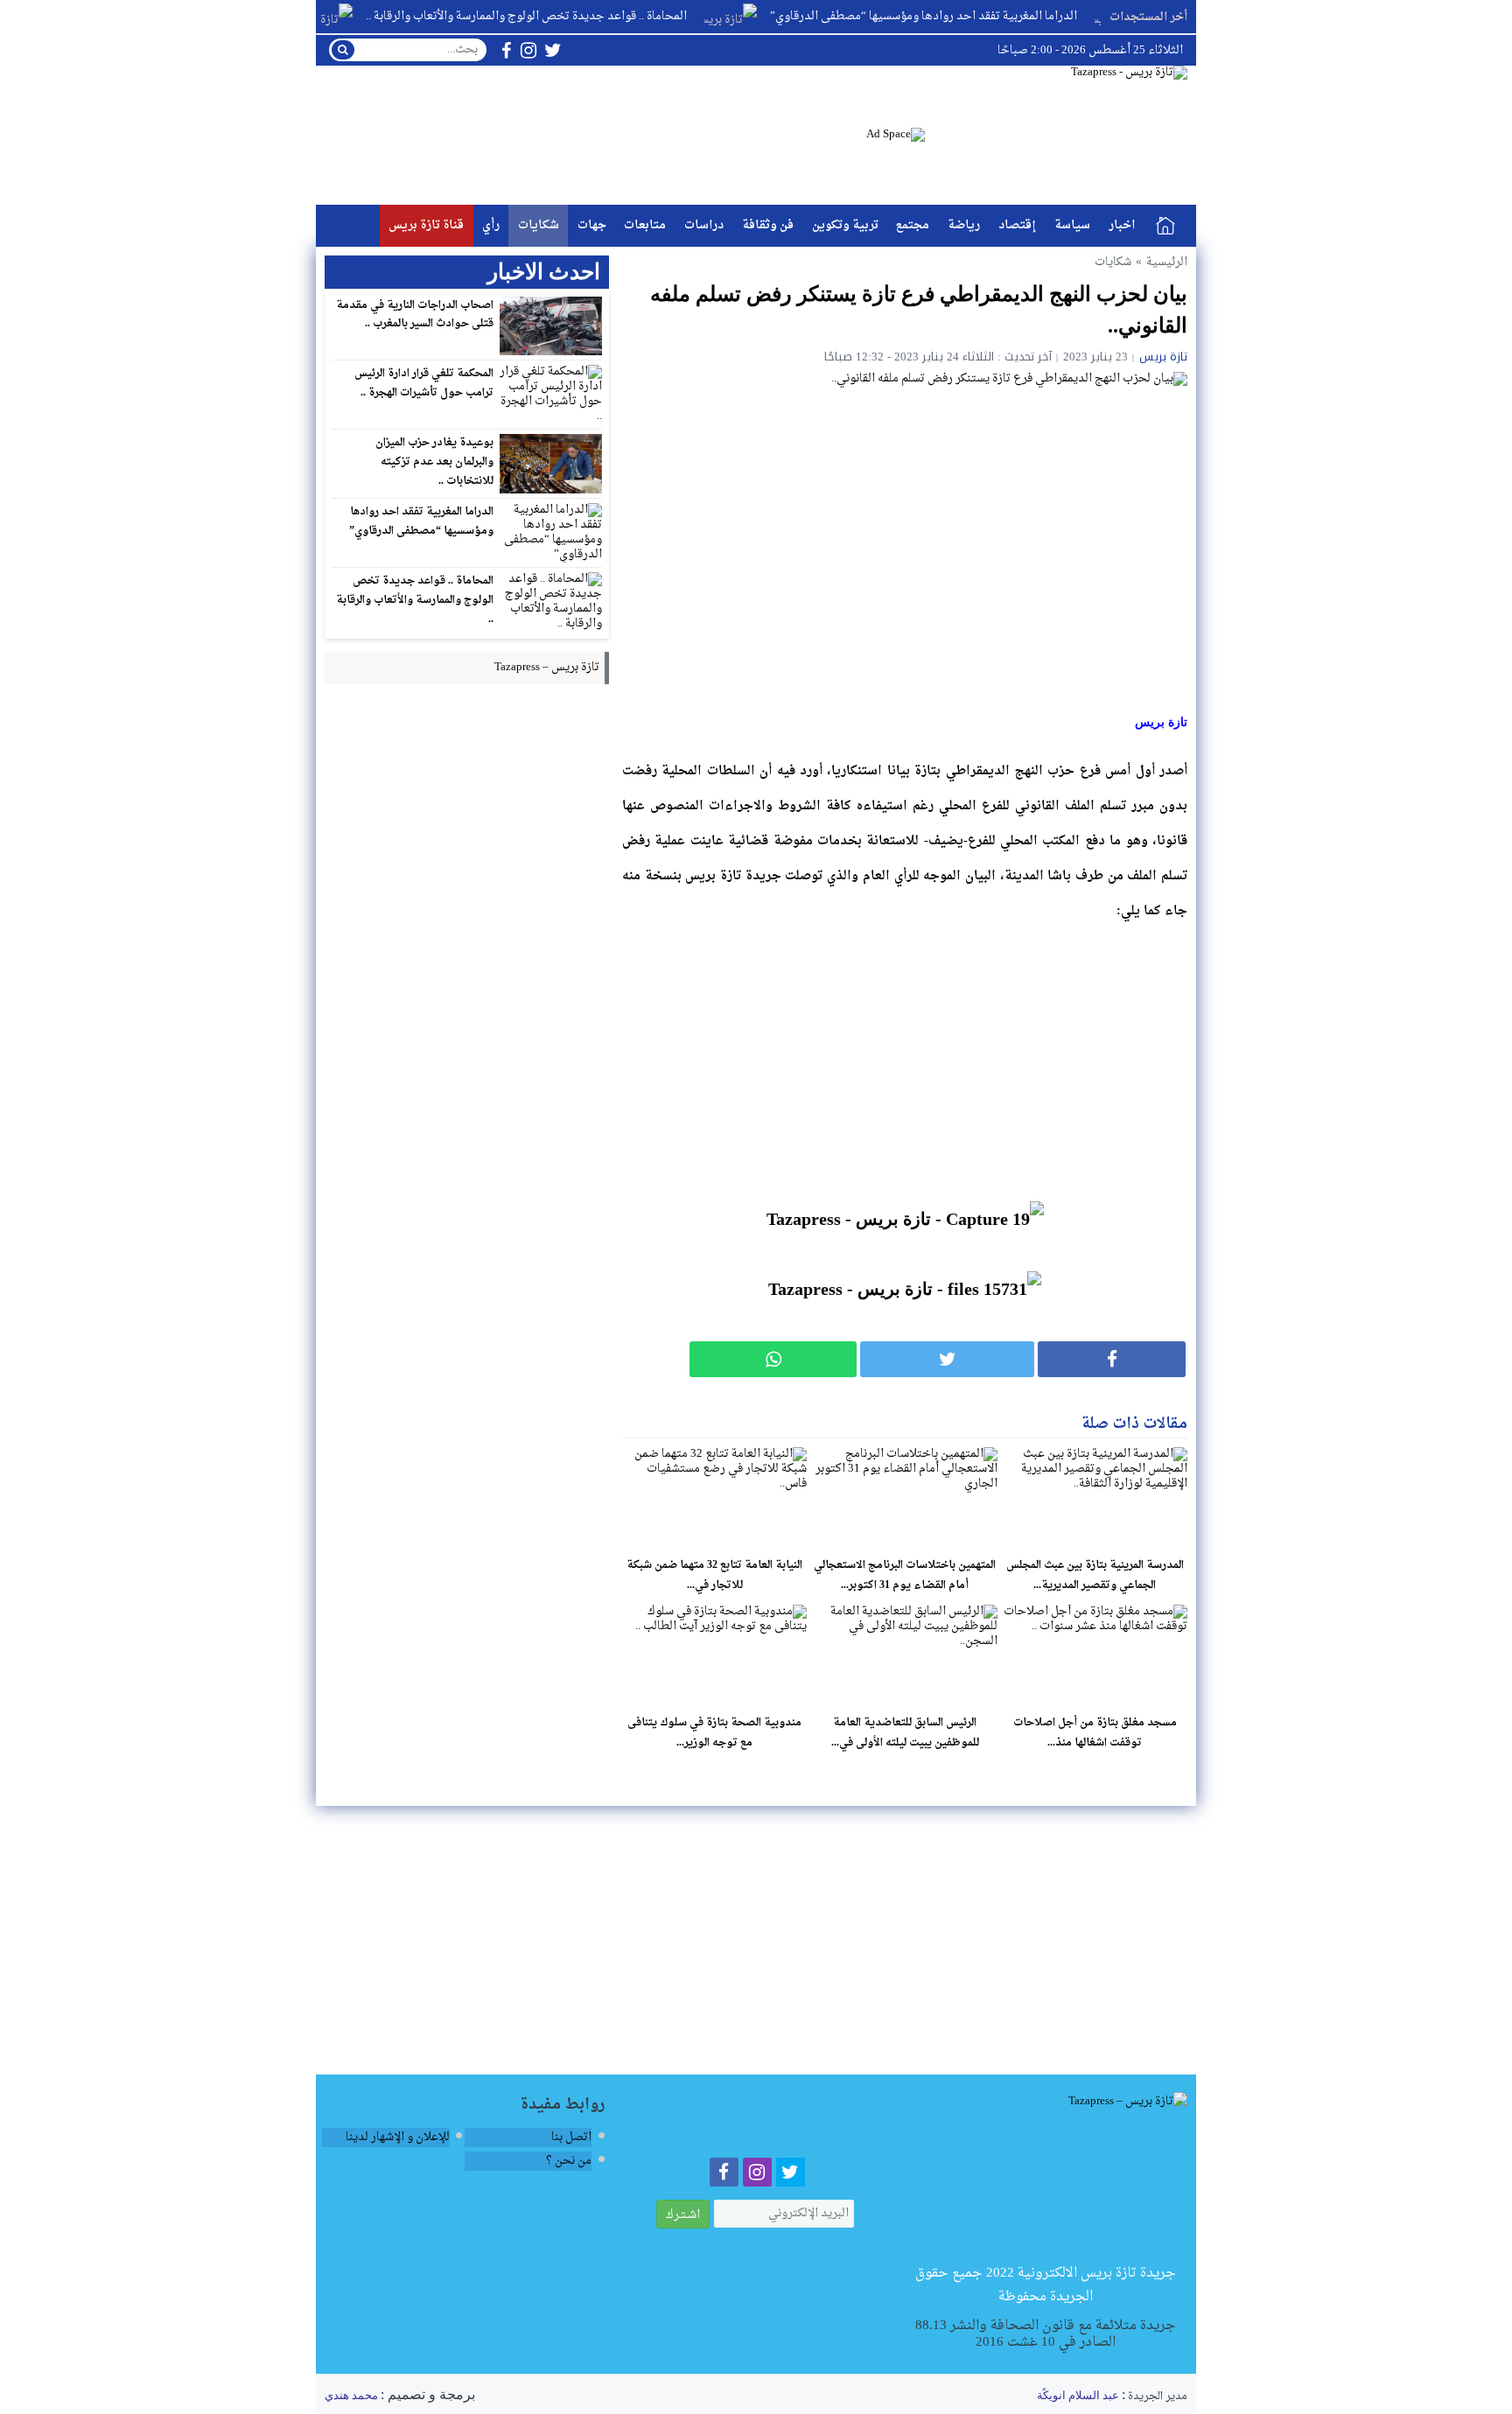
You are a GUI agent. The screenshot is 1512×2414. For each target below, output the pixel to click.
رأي (491, 225)
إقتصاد (1017, 225)
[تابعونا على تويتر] (553, 50)
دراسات (704, 225)
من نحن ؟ (569, 2161)
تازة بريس (1163, 357)
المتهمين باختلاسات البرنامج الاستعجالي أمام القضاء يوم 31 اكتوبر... (905, 1575)
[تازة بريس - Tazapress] (1056, 135)
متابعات (645, 225)
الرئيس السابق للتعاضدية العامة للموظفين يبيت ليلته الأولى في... (905, 1733)
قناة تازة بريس (426, 225)
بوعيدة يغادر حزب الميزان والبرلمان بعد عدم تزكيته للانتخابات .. (434, 462)
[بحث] (343, 50)
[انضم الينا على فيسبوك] (506, 50)
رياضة (964, 225)
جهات (592, 225)
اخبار (1122, 225)
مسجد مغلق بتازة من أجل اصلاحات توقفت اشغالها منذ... (1095, 1733)
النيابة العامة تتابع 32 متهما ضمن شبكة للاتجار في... (714, 1575)
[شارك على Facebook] (1112, 1359)
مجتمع (913, 225)
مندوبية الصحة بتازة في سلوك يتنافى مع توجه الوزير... (714, 1733)
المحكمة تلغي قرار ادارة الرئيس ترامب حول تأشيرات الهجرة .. (424, 383)
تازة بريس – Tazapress (547, 667)
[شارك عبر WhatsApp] (773, 1359)
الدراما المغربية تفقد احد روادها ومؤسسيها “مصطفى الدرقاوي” (966, 16)
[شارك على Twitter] (947, 1359)
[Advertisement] (905, 1061)
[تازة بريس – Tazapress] (1046, 2177)
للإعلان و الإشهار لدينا (398, 2137)
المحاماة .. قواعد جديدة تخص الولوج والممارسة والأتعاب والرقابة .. (569, 16)
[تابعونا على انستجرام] (528, 50)
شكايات (539, 225)
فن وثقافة (768, 225)
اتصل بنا (571, 2137)
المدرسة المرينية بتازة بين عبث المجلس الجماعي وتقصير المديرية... (1095, 1575)
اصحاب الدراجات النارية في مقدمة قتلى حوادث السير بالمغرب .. (415, 315)
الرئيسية (1165, 226)
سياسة (1072, 225)
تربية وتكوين (845, 225)
